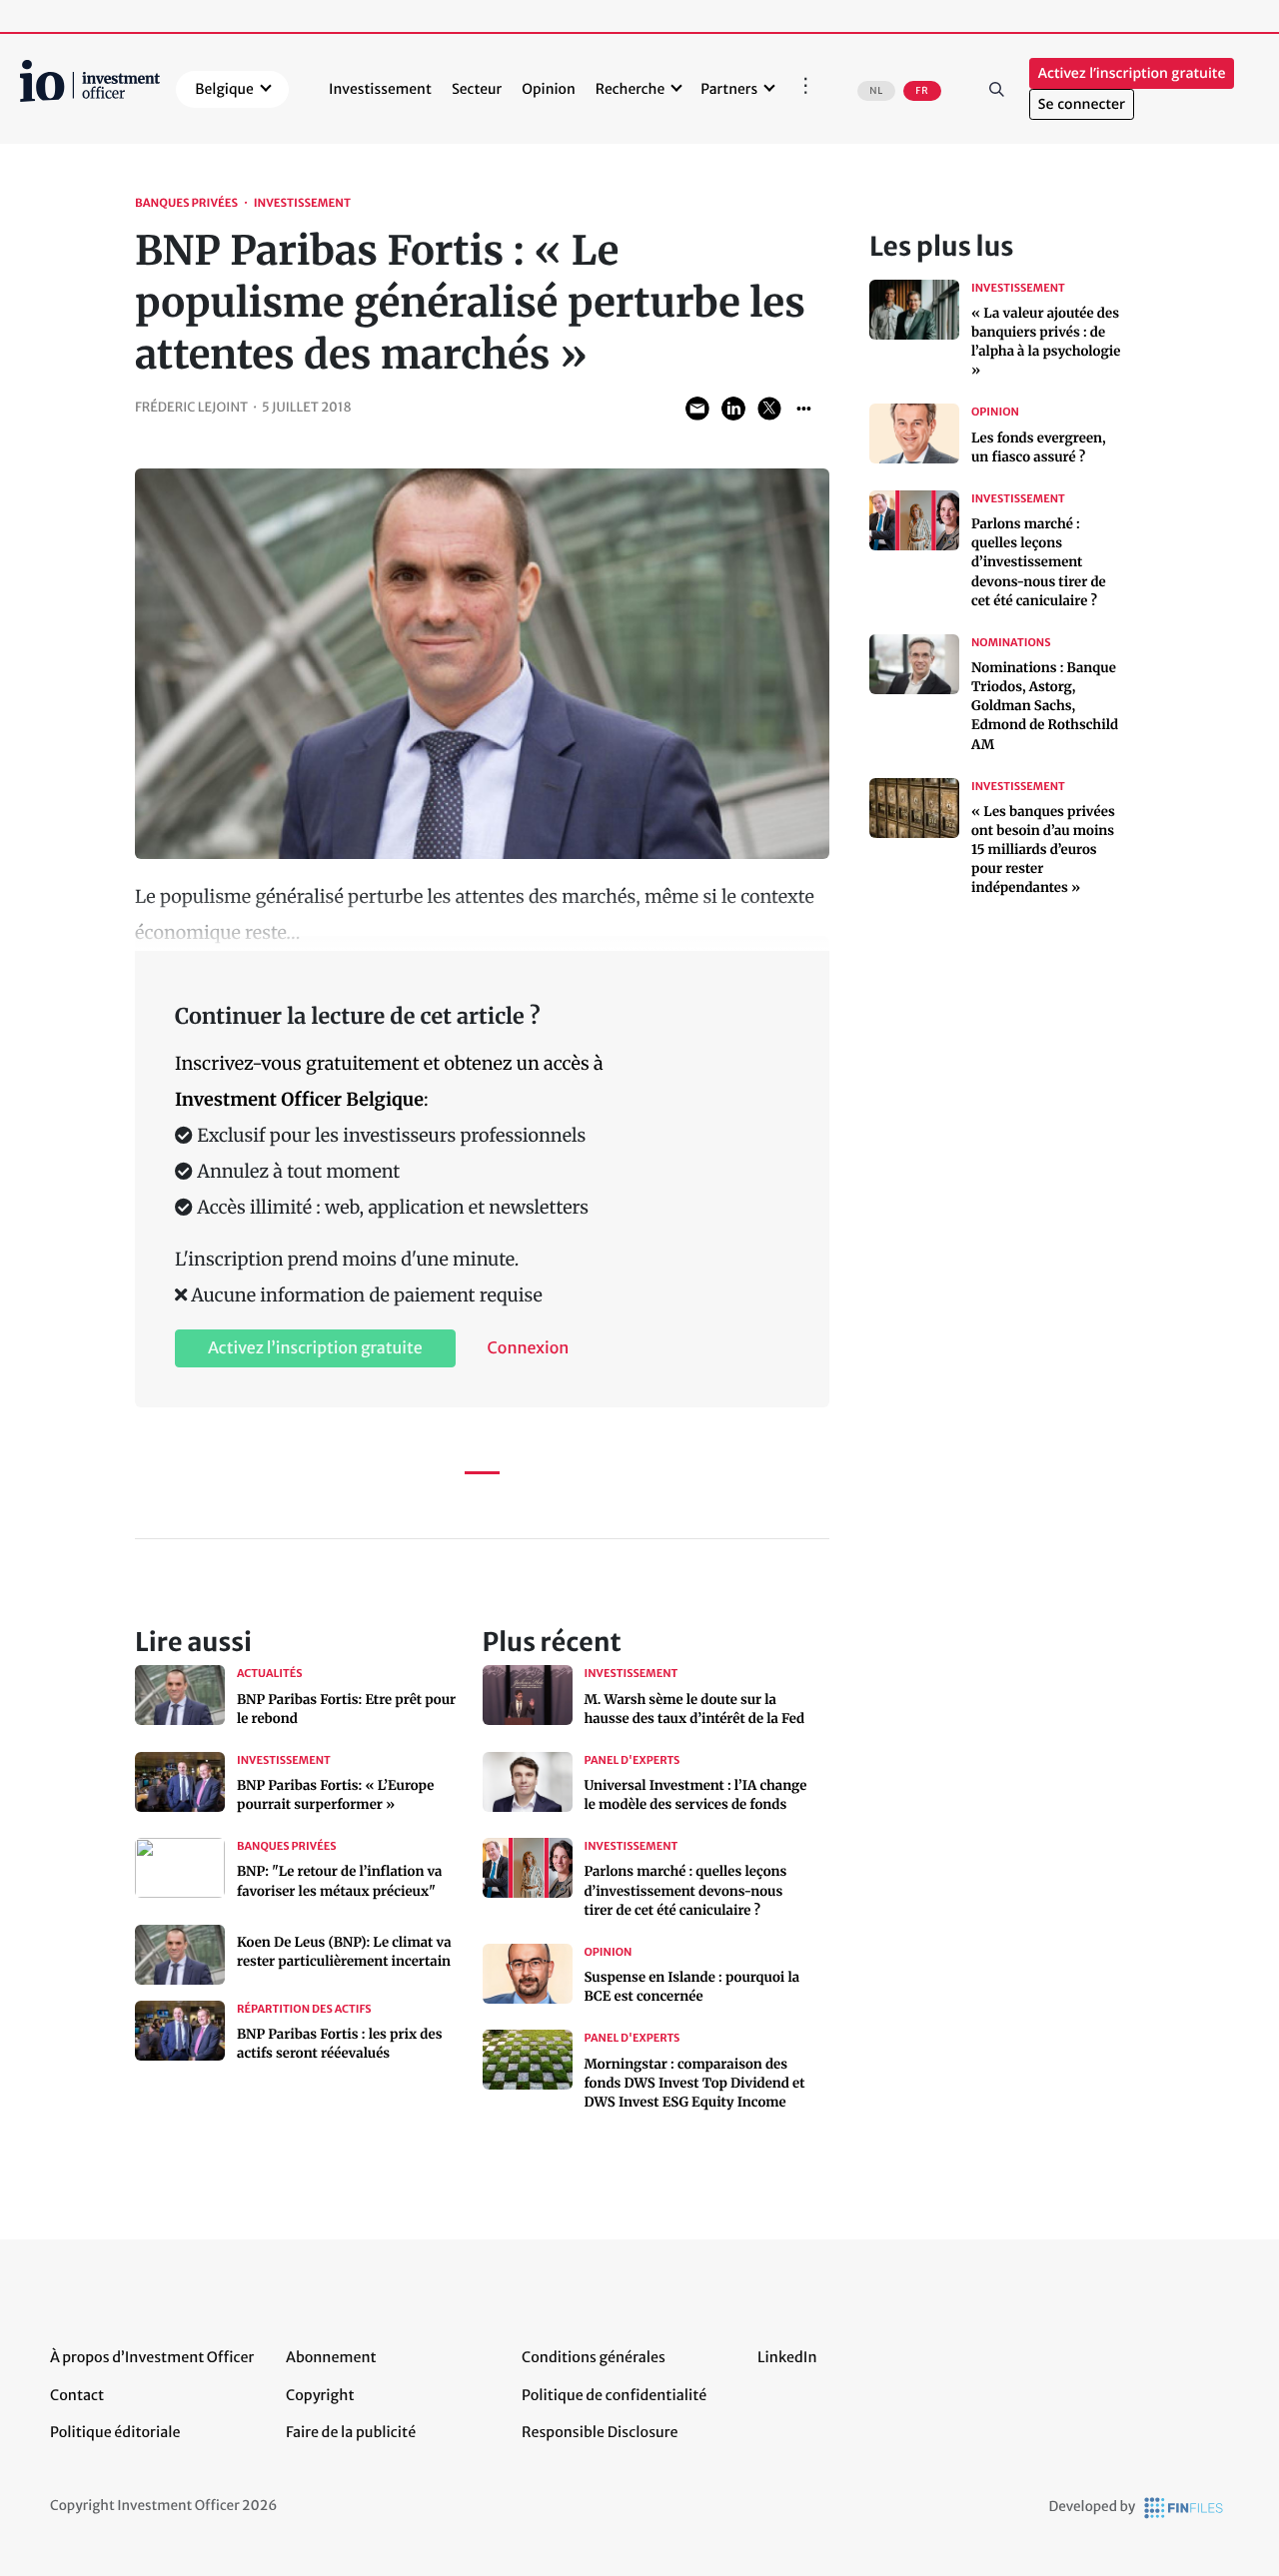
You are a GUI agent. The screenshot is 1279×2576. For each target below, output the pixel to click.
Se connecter (1082, 104)
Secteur (477, 89)
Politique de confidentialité (614, 2395)
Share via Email (697, 409)
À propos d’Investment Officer (152, 2357)
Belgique (224, 89)
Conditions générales (594, 2357)
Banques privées (186, 204)
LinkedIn (787, 2357)
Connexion (529, 1348)
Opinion (549, 89)
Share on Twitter (769, 409)
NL (876, 91)
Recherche (630, 89)
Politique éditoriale (115, 2432)
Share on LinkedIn (733, 409)
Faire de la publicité (351, 2432)
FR (922, 91)
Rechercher (997, 89)
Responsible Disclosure (600, 2432)
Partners (729, 89)
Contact (77, 2395)
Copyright (320, 2395)
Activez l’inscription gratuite (1132, 73)
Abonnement (331, 2357)
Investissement (380, 89)
